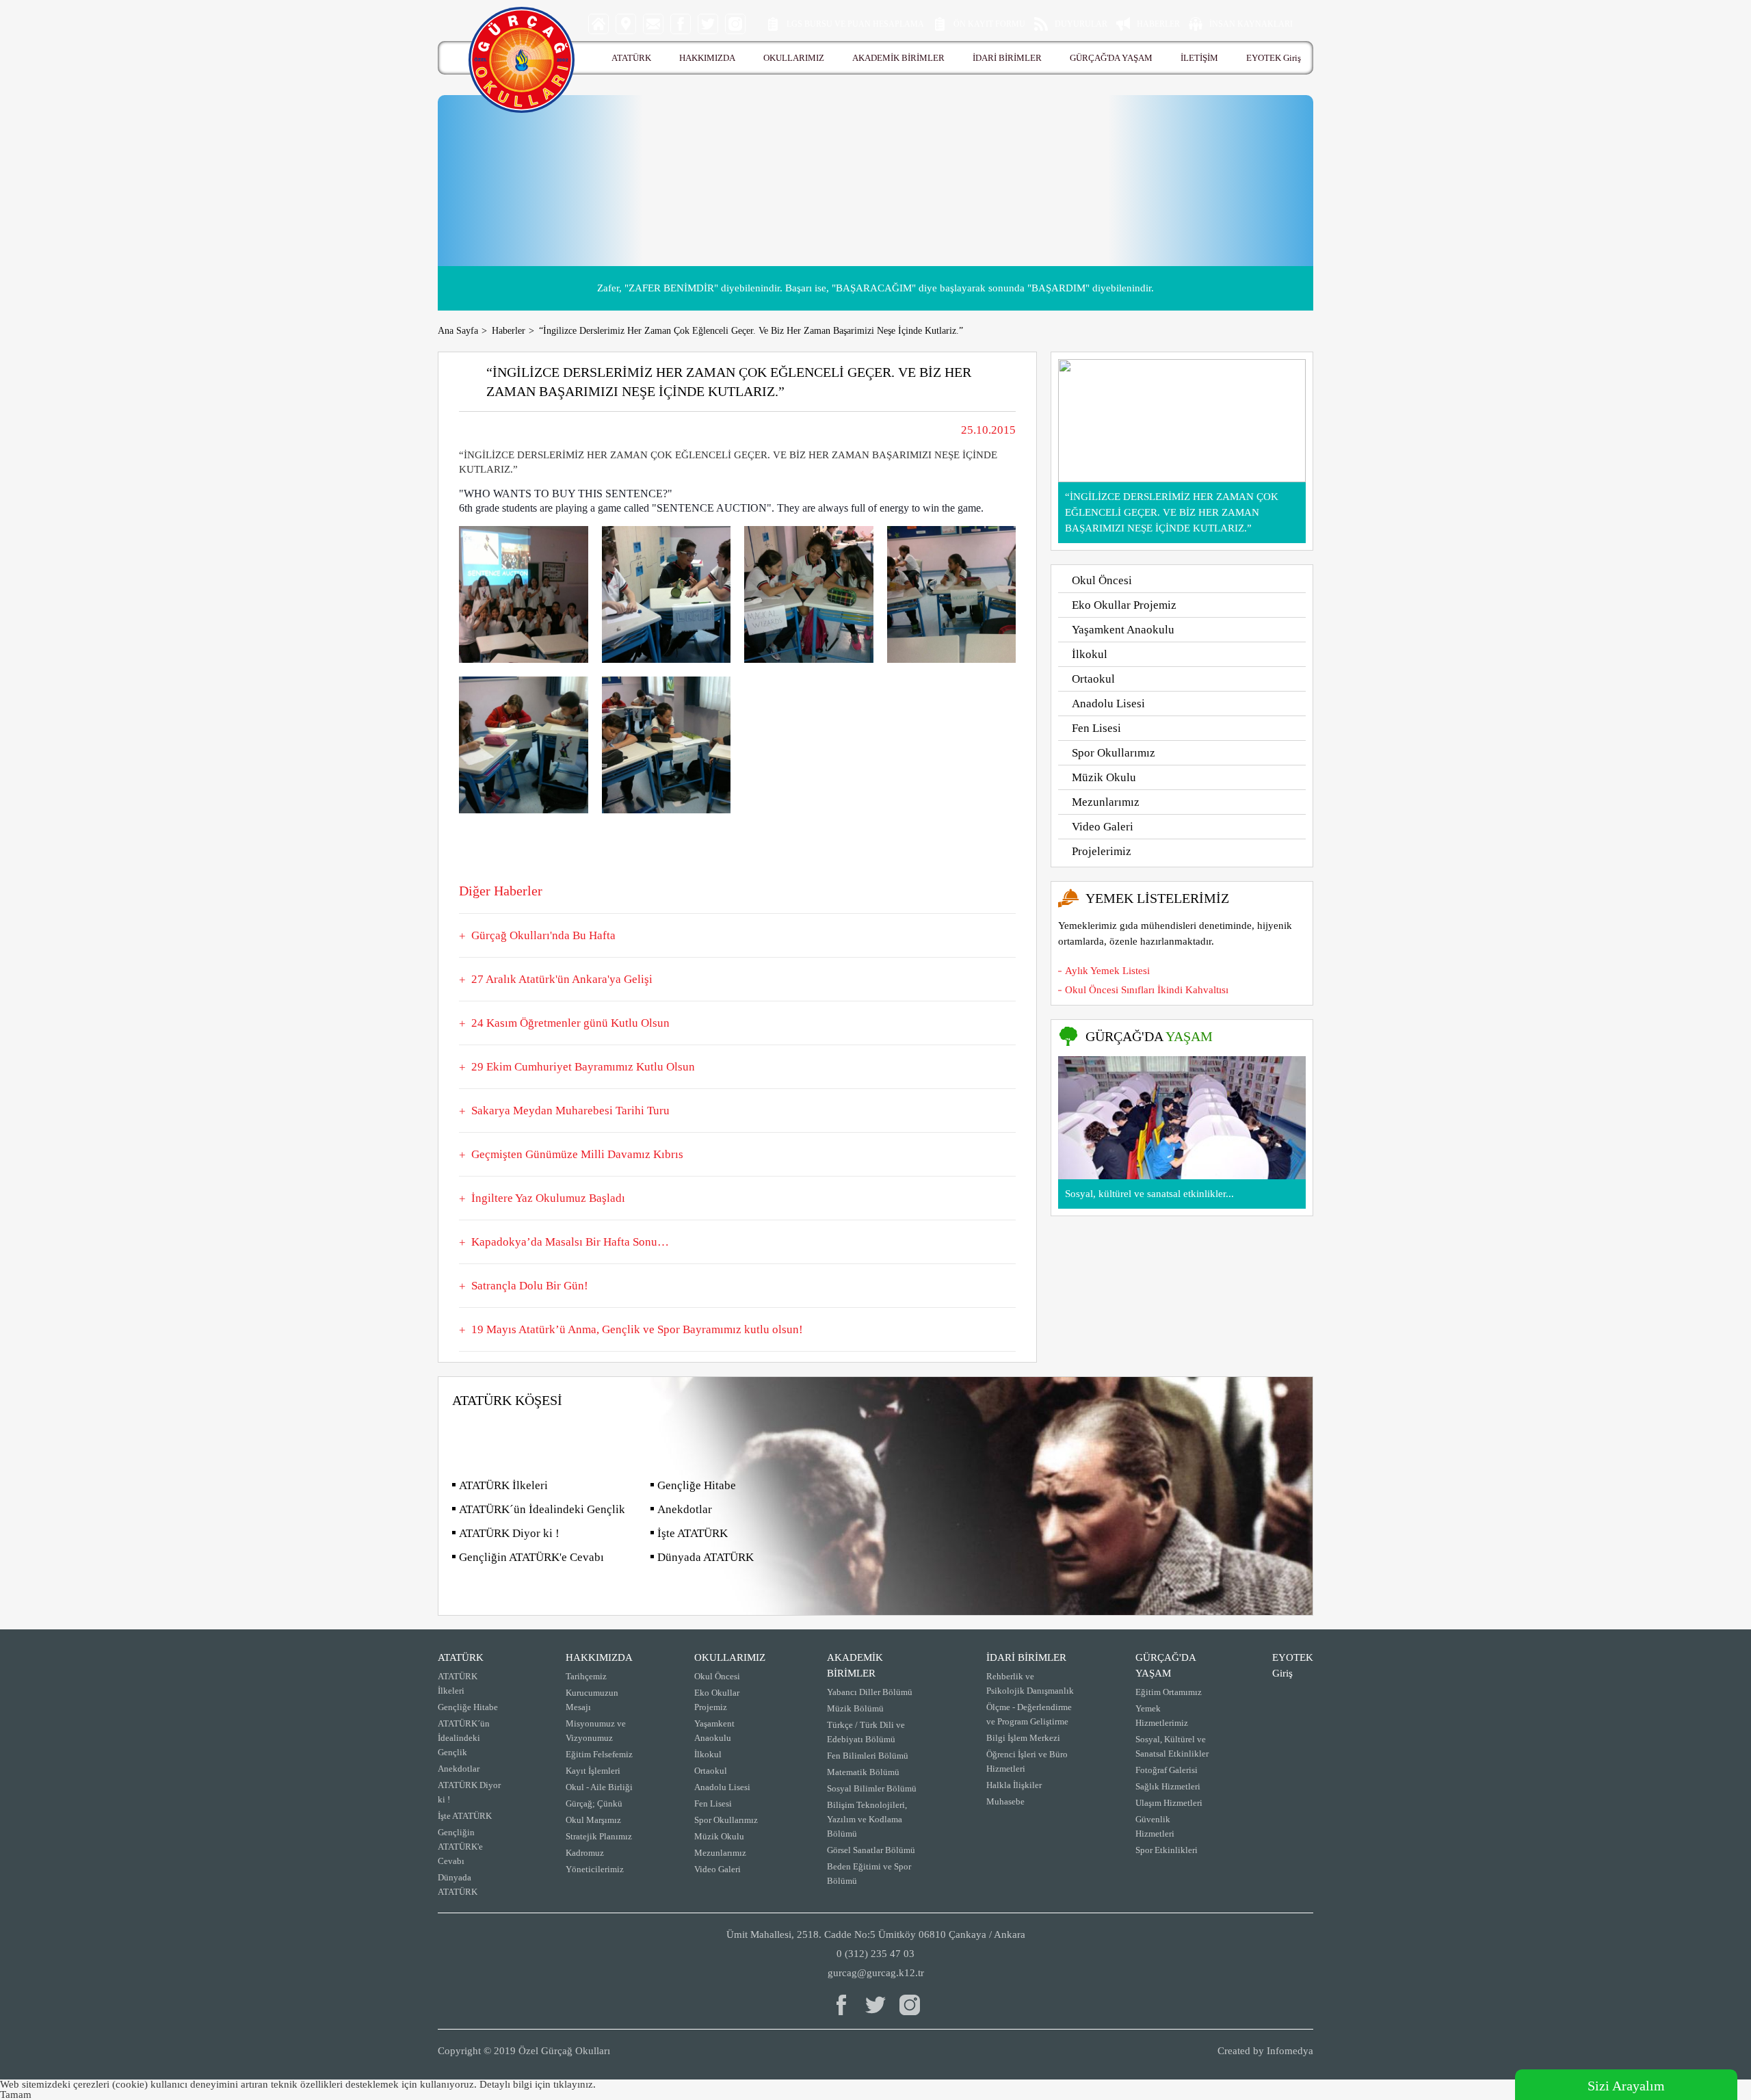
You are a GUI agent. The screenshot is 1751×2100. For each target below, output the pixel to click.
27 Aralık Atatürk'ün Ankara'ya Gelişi (562, 979)
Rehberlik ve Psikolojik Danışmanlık (1030, 1683)
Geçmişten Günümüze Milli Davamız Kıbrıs (577, 1154)
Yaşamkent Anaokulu (1123, 630)
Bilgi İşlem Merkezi (1023, 1738)
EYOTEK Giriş (1274, 58)
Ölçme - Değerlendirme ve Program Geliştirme (1029, 1714)
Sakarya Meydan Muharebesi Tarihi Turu (570, 1111)
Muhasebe (1005, 1801)
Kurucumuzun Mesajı (592, 1700)
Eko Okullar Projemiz (1124, 605)
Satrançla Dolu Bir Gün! (530, 1286)
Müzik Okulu (1104, 777)
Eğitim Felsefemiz (599, 1754)
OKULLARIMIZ (794, 58)
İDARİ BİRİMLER (1007, 58)
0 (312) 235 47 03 (875, 1954)
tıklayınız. (575, 2084)
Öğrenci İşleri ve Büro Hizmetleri (1027, 1761)
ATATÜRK (631, 58)
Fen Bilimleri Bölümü (868, 1756)
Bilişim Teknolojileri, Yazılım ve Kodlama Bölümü (867, 1819)
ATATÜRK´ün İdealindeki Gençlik (542, 1509)
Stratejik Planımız (599, 1836)
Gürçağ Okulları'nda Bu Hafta (543, 935)
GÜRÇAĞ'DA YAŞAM (1111, 58)
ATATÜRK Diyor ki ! (509, 1533)
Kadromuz (585, 1853)
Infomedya (1290, 2051)
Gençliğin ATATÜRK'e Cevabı (531, 1557)
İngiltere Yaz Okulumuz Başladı (548, 1198)
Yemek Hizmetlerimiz (1162, 1716)
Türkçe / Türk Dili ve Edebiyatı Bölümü (866, 1732)
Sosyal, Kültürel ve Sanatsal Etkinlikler (1172, 1746)
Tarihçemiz (586, 1676)
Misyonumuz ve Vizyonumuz (596, 1731)
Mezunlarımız (1106, 802)
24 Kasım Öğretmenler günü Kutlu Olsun (570, 1023)
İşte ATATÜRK (693, 1533)
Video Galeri (1103, 827)
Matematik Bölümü (863, 1772)
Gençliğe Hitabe (697, 1485)
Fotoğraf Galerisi (1167, 1770)
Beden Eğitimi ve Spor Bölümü (869, 1874)
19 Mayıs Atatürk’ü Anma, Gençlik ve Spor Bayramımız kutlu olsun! (637, 1329)
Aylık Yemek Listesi (1107, 971)
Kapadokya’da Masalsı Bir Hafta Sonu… (570, 1242)
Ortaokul (1093, 679)
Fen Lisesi (1096, 728)
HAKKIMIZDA (707, 58)
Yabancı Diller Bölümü (870, 1692)
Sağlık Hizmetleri (1168, 1786)
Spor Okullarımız (1114, 753)
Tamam (16, 2095)
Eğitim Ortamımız (1169, 1692)
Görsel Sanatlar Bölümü (871, 1850)
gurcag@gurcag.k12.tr (876, 1973)
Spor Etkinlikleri (1167, 1850)
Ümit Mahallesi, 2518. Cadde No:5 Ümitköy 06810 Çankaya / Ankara (876, 1934)
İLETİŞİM (1199, 58)
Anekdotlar (685, 1509)
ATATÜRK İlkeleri (503, 1485)
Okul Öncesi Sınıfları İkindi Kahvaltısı (1147, 990)
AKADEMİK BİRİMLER (898, 58)
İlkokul (1090, 654)
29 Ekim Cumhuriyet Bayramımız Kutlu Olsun (583, 1067)
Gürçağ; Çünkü (594, 1803)
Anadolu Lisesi (1108, 704)
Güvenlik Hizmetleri (1155, 1826)
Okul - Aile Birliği (599, 1787)
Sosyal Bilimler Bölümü (872, 1788)
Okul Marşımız (593, 1820)
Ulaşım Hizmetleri (1169, 1803)
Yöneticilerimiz (595, 1869)
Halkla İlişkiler (1014, 1785)
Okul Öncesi (1102, 580)
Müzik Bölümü (855, 1708)
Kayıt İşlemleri (593, 1771)
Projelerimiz (1102, 851)
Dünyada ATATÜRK (706, 1557)
